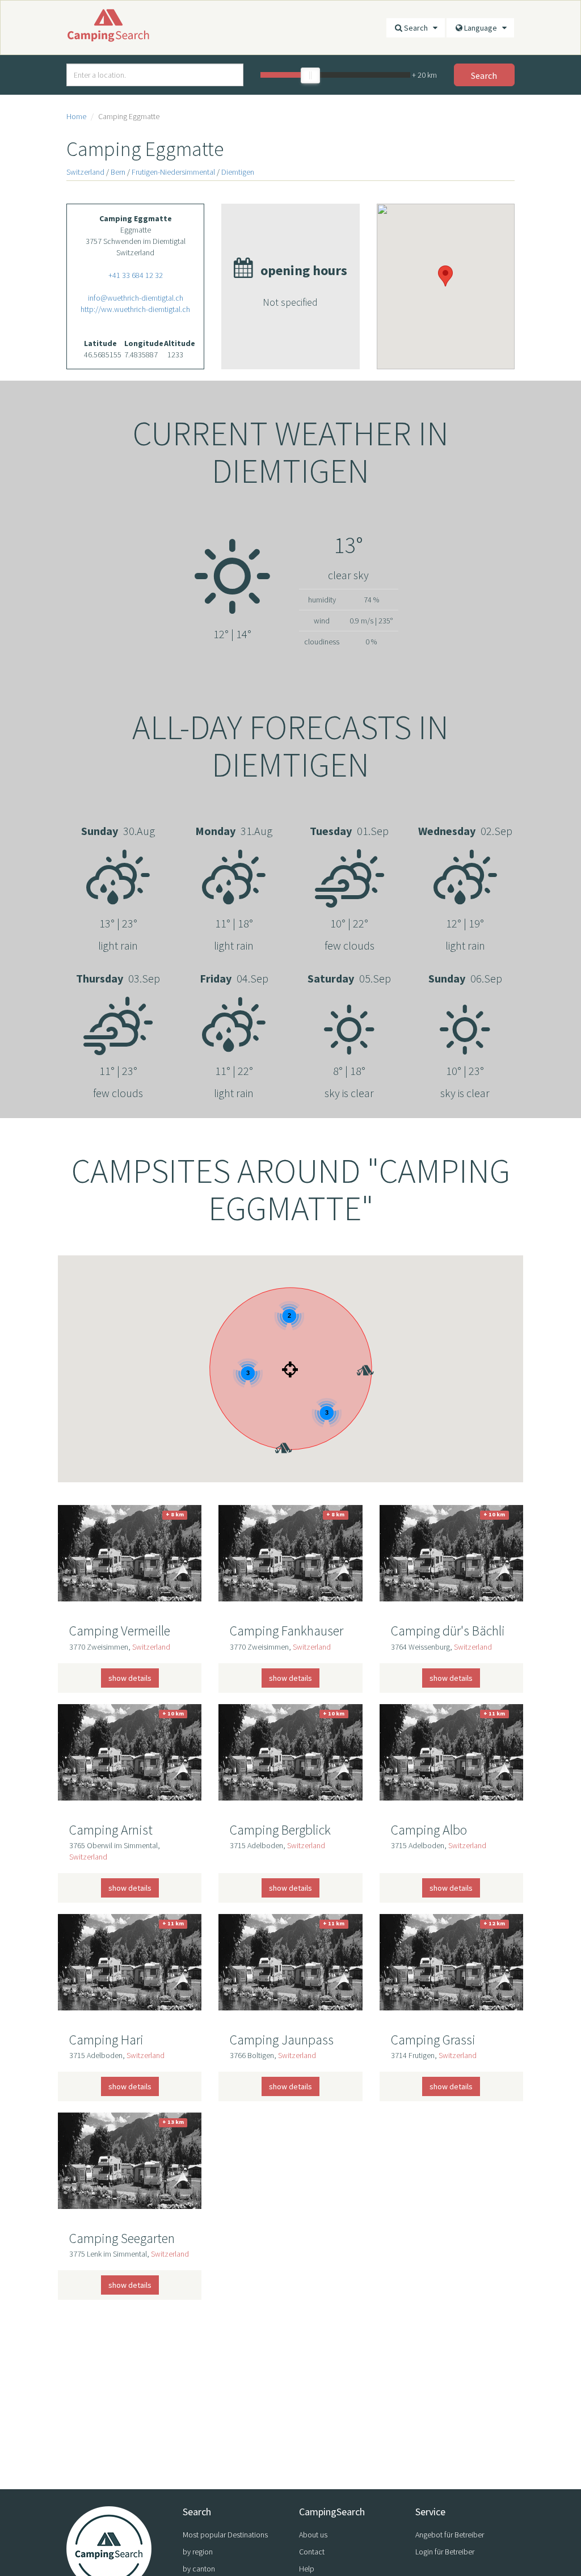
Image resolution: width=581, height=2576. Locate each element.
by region (198, 2552)
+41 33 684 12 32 (136, 275)
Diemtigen (238, 172)
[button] (356, 1354)
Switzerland (85, 172)
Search (418, 28)
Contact (312, 2552)
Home (76, 116)
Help (307, 2569)
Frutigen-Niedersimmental (173, 172)
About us (313, 2535)
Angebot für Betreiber (450, 2535)
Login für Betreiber (445, 2552)
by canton (199, 2569)
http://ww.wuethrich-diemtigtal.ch (135, 309)
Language (483, 28)
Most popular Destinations (225, 2535)
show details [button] (130, 1678)
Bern (118, 172)
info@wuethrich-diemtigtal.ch (136, 298)
